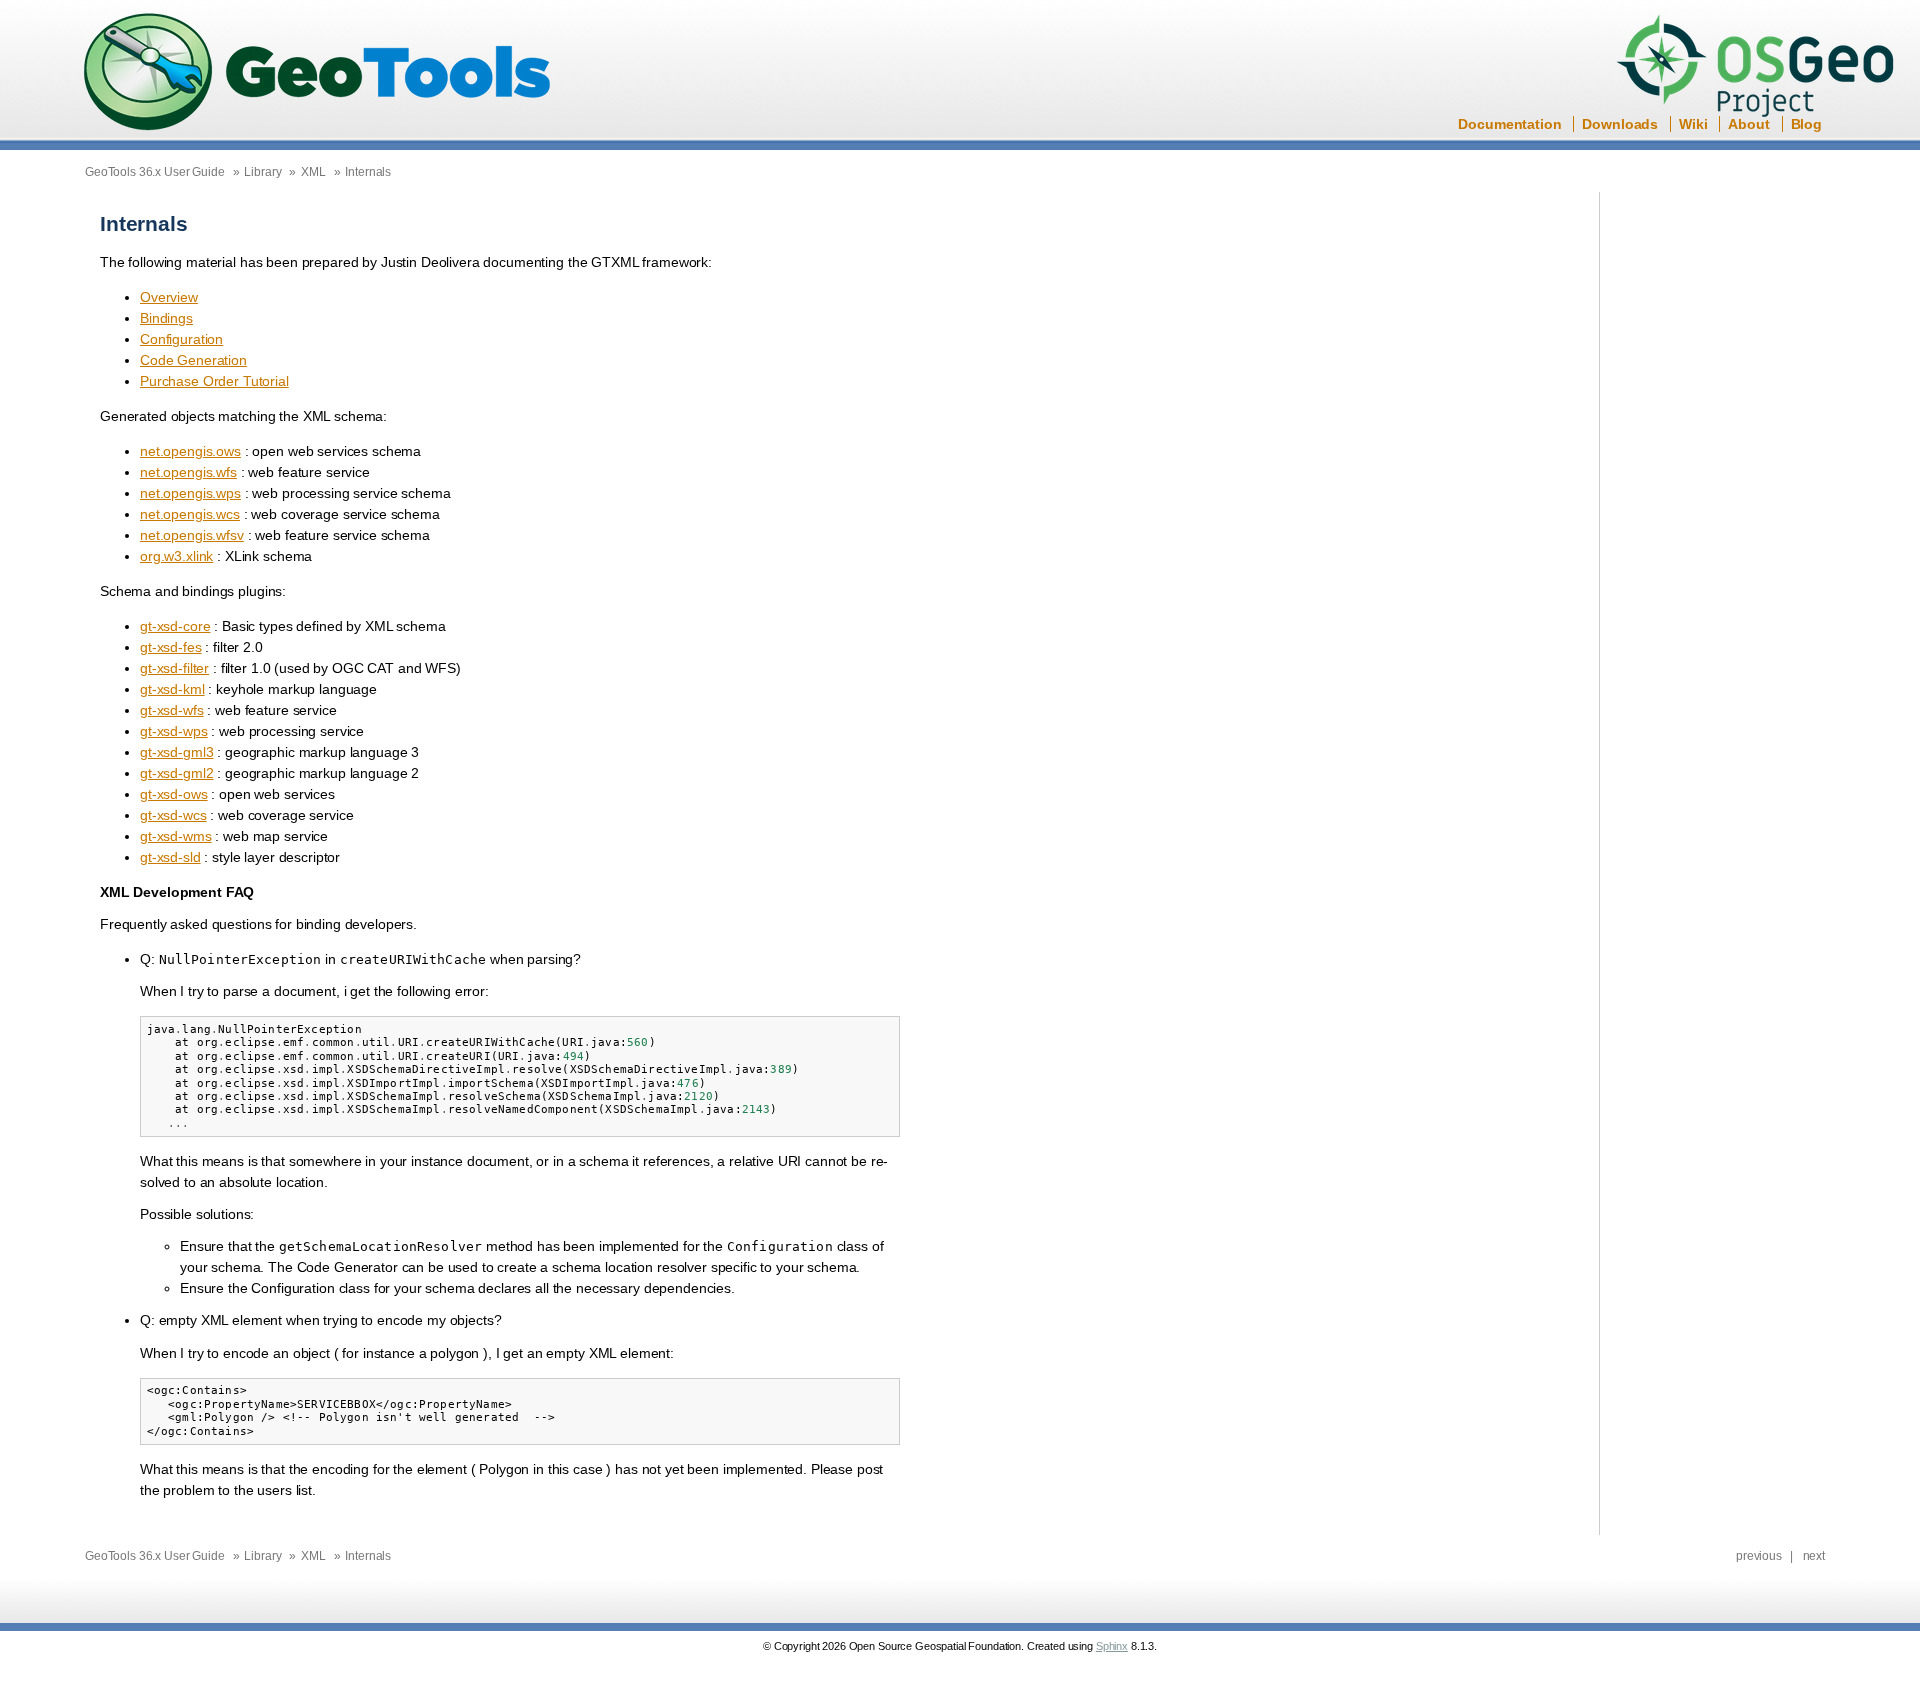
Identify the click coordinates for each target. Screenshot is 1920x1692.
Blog (1806, 124)
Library (262, 172)
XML (313, 172)
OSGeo (1761, 68)
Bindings (166, 318)
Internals (368, 172)
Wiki (1693, 124)
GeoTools (318, 73)
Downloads (1620, 124)
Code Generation (193, 360)
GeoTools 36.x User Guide (155, 172)
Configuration (181, 339)
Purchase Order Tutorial (214, 381)
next (1814, 1556)
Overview (169, 297)
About (1748, 124)
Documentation (1509, 124)
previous (1759, 1556)
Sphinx (1112, 1646)
